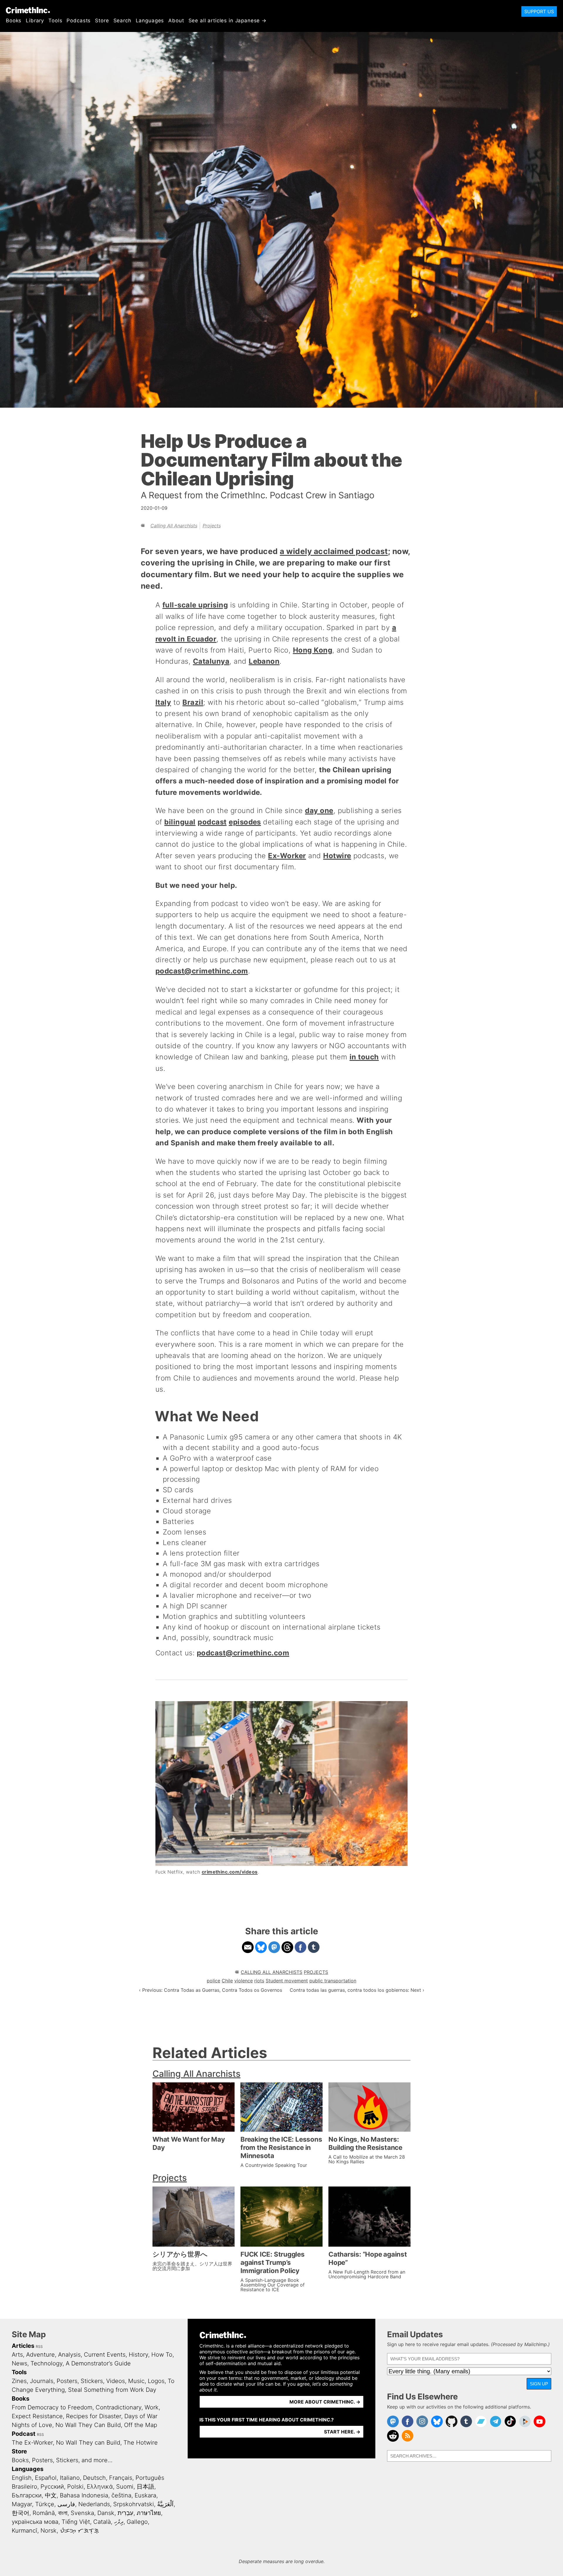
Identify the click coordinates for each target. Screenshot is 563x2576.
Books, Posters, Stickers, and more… (62, 2460)
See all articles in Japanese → (228, 21)
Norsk (49, 2531)
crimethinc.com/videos (230, 1872)
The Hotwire (141, 2443)
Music (136, 2381)
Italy (163, 702)
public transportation (333, 1981)
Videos (116, 2381)
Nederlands (94, 2504)
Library (35, 21)
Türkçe (45, 2504)
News (19, 2363)
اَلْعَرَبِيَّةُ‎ (165, 2504)
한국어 (21, 2513)
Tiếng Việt (76, 2522)
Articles (23, 2346)
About (176, 21)
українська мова (35, 2522)
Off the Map (141, 2425)
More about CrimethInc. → (325, 2402)
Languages (150, 21)
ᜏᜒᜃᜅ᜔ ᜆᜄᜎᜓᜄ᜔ (79, 2531)
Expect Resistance (37, 2416)
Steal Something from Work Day (112, 2390)
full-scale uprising (195, 605)
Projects (212, 526)
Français (121, 2478)
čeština (121, 2495)
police (213, 1981)
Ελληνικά (100, 2487)
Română (44, 2513)
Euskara (145, 2495)
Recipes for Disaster (94, 2416)
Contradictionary (118, 2407)
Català (102, 2522)
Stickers (92, 2381)
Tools (55, 21)
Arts (17, 2355)
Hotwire (337, 856)
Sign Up (539, 2384)
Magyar (22, 2504)
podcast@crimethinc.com (202, 971)
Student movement (287, 1981)
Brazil (193, 702)
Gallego (137, 2522)
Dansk (106, 2513)
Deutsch (94, 2478)
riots (259, 1981)
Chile (227, 1981)
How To (162, 2355)
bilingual (180, 822)
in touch (364, 1057)
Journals (42, 2381)
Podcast (24, 2434)
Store (102, 21)
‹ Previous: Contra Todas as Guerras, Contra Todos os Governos (211, 1990)
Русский (52, 2487)
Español (46, 2478)
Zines (19, 2381)
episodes (245, 822)
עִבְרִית (126, 2513)
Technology (46, 2363)
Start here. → (342, 2432)
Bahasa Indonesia (84, 2495)
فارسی (66, 2504)
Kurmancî (24, 2531)
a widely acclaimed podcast (334, 551)
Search (122, 21)
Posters (67, 2381)
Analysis (69, 2355)
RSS (39, 2346)
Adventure (40, 2355)
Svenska (82, 2513)
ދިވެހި (119, 2522)
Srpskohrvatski (134, 2504)
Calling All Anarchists (174, 526)
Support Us (539, 11)
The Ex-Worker (32, 2443)
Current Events (105, 2355)
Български (27, 2495)
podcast (212, 822)
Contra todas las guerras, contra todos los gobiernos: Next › (357, 1990)
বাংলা (63, 2513)
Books (14, 21)
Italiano (70, 2478)
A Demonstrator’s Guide (98, 2363)
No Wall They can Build (88, 2443)
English (22, 2478)
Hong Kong (313, 650)
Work (152, 2407)
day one (319, 811)
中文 (51, 2495)
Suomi (125, 2487)
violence (244, 1981)
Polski (75, 2487)
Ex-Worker (287, 856)
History (138, 2355)
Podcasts (79, 21)
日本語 (145, 2487)
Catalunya (211, 661)
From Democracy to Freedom (52, 2407)
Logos (156, 2381)
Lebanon (264, 661)
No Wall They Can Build (88, 2425)
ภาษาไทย (149, 2513)
